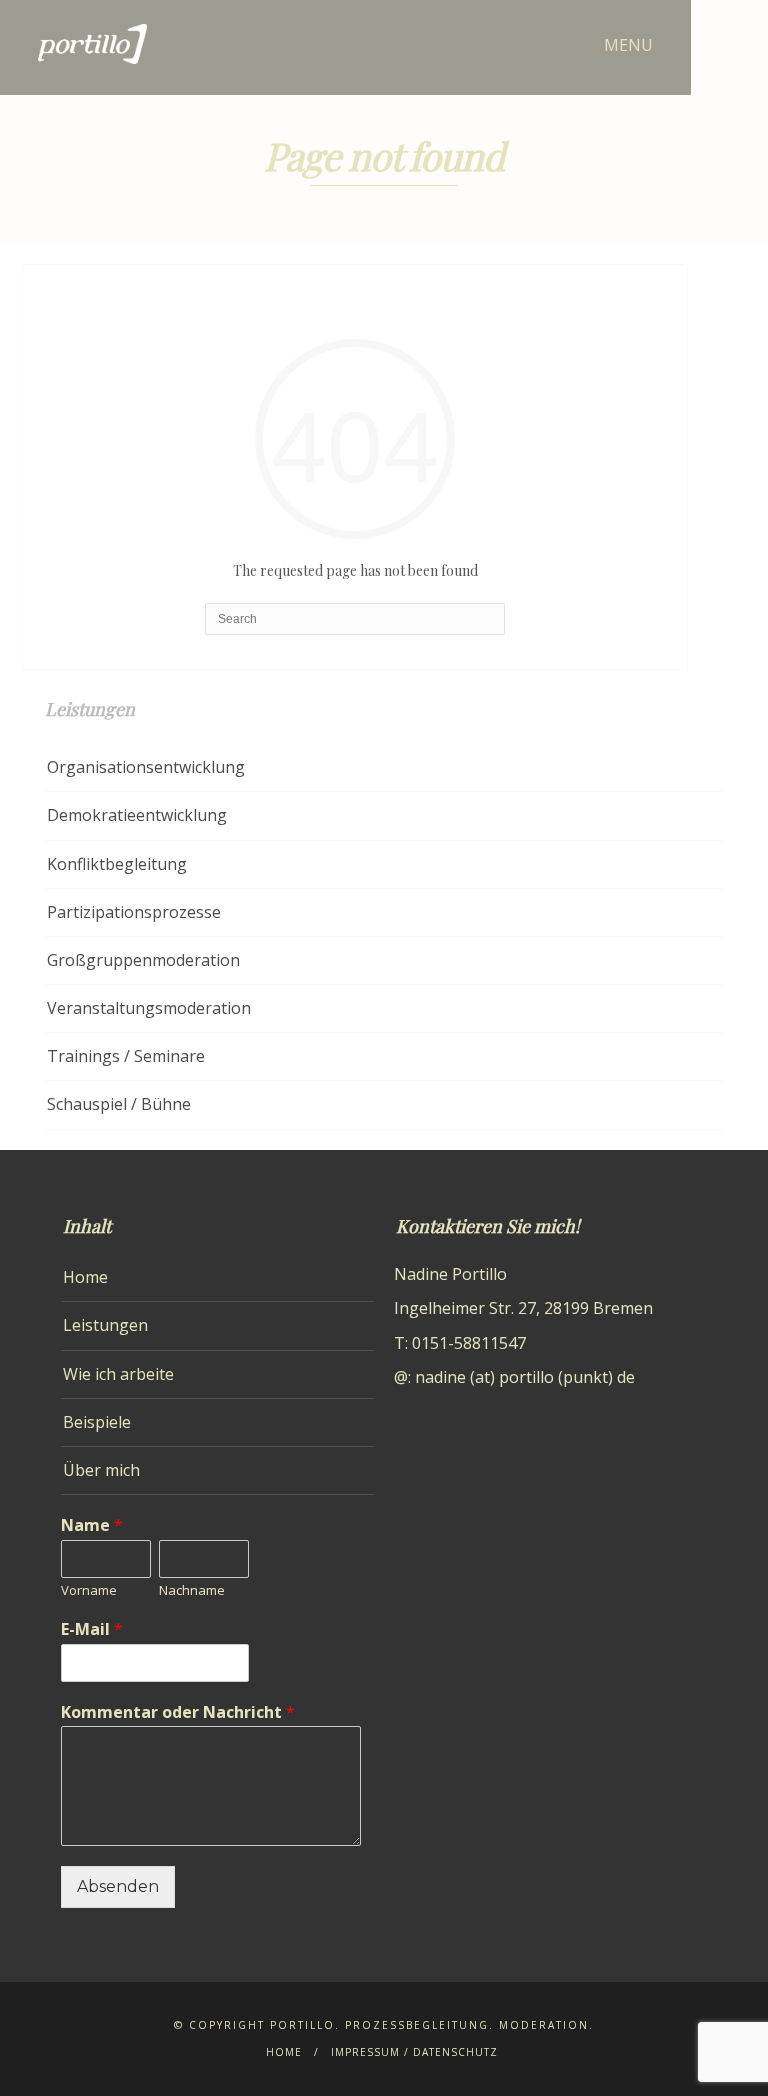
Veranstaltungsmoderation (149, 1008)
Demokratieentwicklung (137, 815)
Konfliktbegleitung (117, 864)
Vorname (89, 1590)
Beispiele (97, 1422)
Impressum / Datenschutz (414, 2052)
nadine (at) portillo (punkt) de (525, 1377)
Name (92, 1525)
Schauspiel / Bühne (119, 1104)
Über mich (101, 1470)
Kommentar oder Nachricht (178, 1712)
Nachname (192, 1590)
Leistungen (105, 1325)
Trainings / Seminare (126, 1056)
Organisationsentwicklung (146, 767)
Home (85, 1277)
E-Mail (92, 1629)
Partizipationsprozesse (134, 912)
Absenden (118, 1886)
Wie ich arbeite (118, 1374)
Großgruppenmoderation (143, 960)
